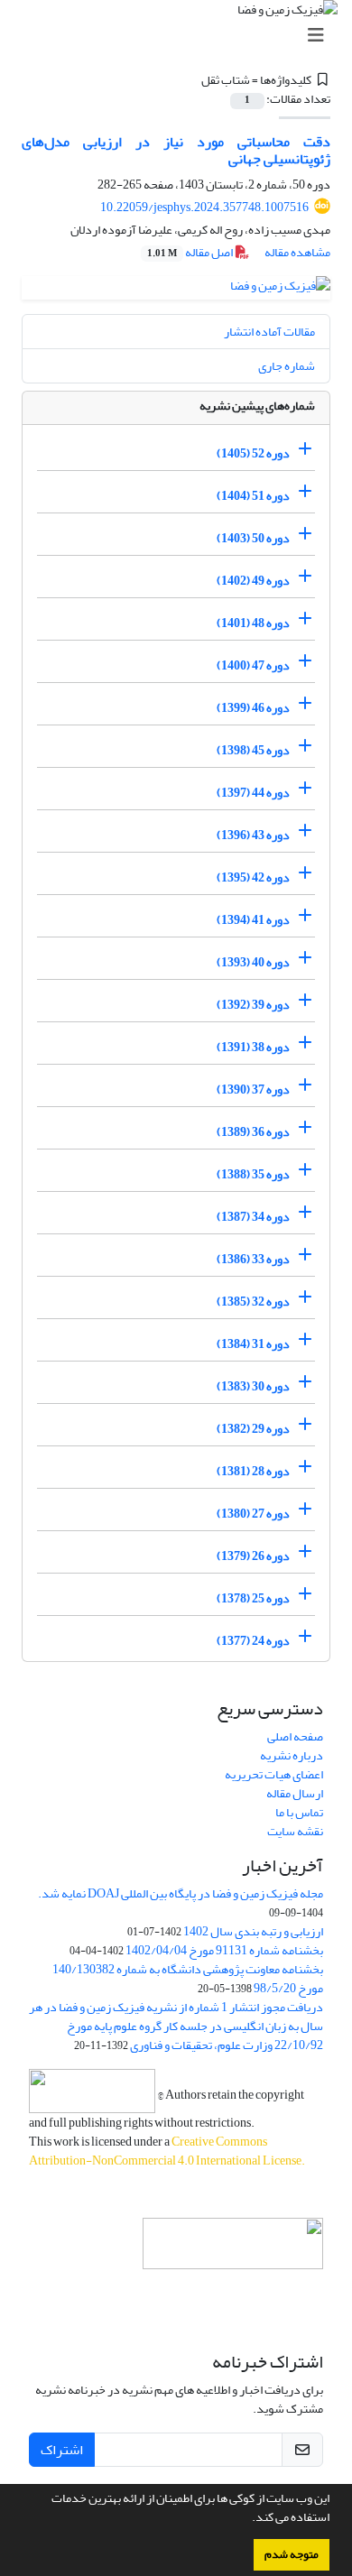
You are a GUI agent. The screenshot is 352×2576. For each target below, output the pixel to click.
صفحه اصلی (295, 1736)
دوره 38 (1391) (253, 1047)
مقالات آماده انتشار (269, 332)
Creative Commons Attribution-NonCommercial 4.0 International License (165, 2151)
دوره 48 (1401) (253, 623)
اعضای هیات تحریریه (274, 1774)
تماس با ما (299, 1812)
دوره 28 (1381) (253, 1471)
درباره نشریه (292, 1755)
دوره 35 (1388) (253, 1174)
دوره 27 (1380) (253, 1514)
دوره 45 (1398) (253, 750)
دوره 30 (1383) (253, 1386)
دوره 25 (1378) (253, 1598)
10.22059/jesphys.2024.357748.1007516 (204, 207)
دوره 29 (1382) (253, 1429)
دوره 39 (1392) (253, 1005)
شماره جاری (287, 366)
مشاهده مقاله (297, 252)
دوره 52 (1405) (253, 453)
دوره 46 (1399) (253, 708)
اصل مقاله (191, 252)
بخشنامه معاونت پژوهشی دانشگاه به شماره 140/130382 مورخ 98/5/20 (188, 1979)
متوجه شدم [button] (292, 2554)
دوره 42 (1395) (253, 877)
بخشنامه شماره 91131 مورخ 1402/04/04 (224, 1950)
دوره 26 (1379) (253, 1556)
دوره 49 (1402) (253, 581)
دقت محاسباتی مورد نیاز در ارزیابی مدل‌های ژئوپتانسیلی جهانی (176, 150)
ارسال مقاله (295, 1793)
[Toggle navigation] (181, 36)
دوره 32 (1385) (253, 1302)
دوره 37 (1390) (253, 1089)
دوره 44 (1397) (253, 793)
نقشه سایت (295, 1831)
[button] (247, 2519)
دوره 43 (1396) (253, 835)
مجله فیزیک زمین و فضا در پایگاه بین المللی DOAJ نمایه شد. (181, 1893)
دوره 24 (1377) (253, 1641)
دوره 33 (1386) (253, 1259)
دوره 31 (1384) (253, 1344)
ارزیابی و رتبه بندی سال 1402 (253, 1931)
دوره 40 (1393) (253, 962)
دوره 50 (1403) (253, 538)
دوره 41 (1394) (253, 920)
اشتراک (62, 2450)
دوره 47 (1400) (253, 665)
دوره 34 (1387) (253, 1217)
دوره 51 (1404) (253, 496)
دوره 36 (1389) (253, 1132)
